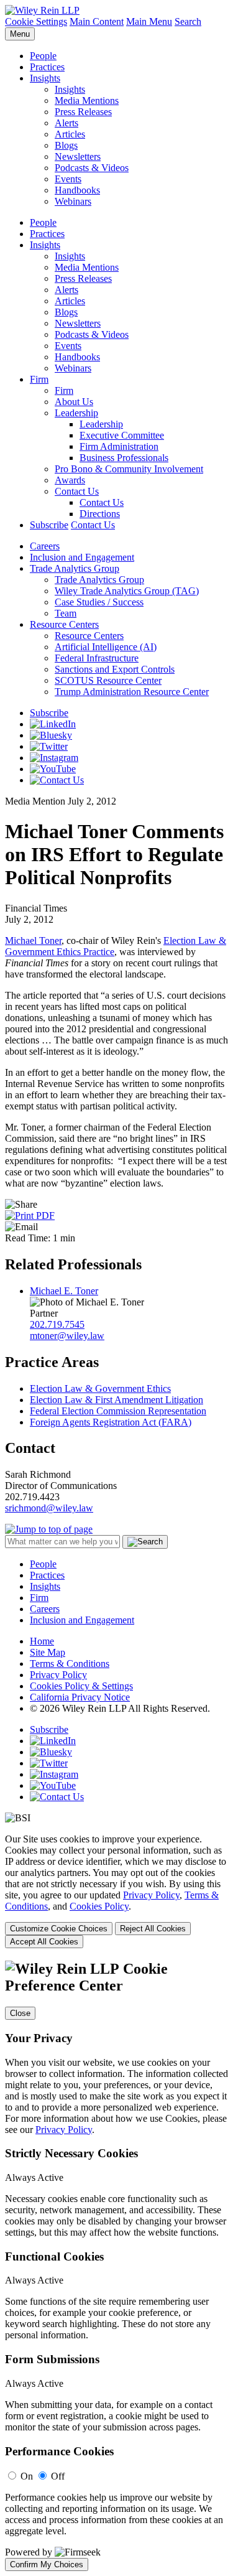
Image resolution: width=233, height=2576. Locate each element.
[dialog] (116, 1891)
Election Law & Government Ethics (100, 1388)
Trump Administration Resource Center (132, 692)
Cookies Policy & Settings (81, 1686)
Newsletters (78, 156)
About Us (74, 402)
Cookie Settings (36, 21)
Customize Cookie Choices (59, 1929)
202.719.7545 (57, 1324)
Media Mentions (87, 100)
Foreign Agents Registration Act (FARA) (111, 1422)
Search (188, 21)
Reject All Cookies (153, 1929)
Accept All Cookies (44, 1942)
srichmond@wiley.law (49, 1508)
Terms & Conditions (70, 1664)
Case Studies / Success (99, 602)
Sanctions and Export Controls (115, 669)
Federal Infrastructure (97, 658)
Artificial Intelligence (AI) (106, 647)
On (27, 2476)
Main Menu (149, 21)
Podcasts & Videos (92, 168)
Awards (70, 480)
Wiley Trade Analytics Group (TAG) (127, 591)
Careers (45, 546)
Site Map (48, 1652)
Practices (47, 67)
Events (68, 179)
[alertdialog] (116, 2266)
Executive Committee (122, 435)
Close (20, 2013)
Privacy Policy (58, 1675)
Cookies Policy (99, 1906)
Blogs (66, 145)
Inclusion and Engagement (82, 557)
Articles (70, 134)
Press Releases (83, 112)
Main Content (97, 21)
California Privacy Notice (80, 1697)
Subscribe (49, 525)
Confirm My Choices (47, 2564)
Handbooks (77, 190)
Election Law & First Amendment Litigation (116, 1400)
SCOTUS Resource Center (108, 680)
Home (42, 1641)
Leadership (76, 413)
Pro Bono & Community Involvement (129, 469)
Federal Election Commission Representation (118, 1411)
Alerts (66, 123)
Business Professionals (124, 458)
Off (58, 2476)
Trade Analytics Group (75, 568)
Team (66, 613)
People (43, 56)
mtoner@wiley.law (67, 1336)
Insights (45, 78)
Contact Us (77, 491)
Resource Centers (64, 624)
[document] (116, 2266)
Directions (100, 514)
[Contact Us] (57, 780)
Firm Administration (119, 446)
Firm (39, 379)
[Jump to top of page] (49, 1529)
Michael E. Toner (64, 1291)
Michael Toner (33, 940)
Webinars (73, 201)
